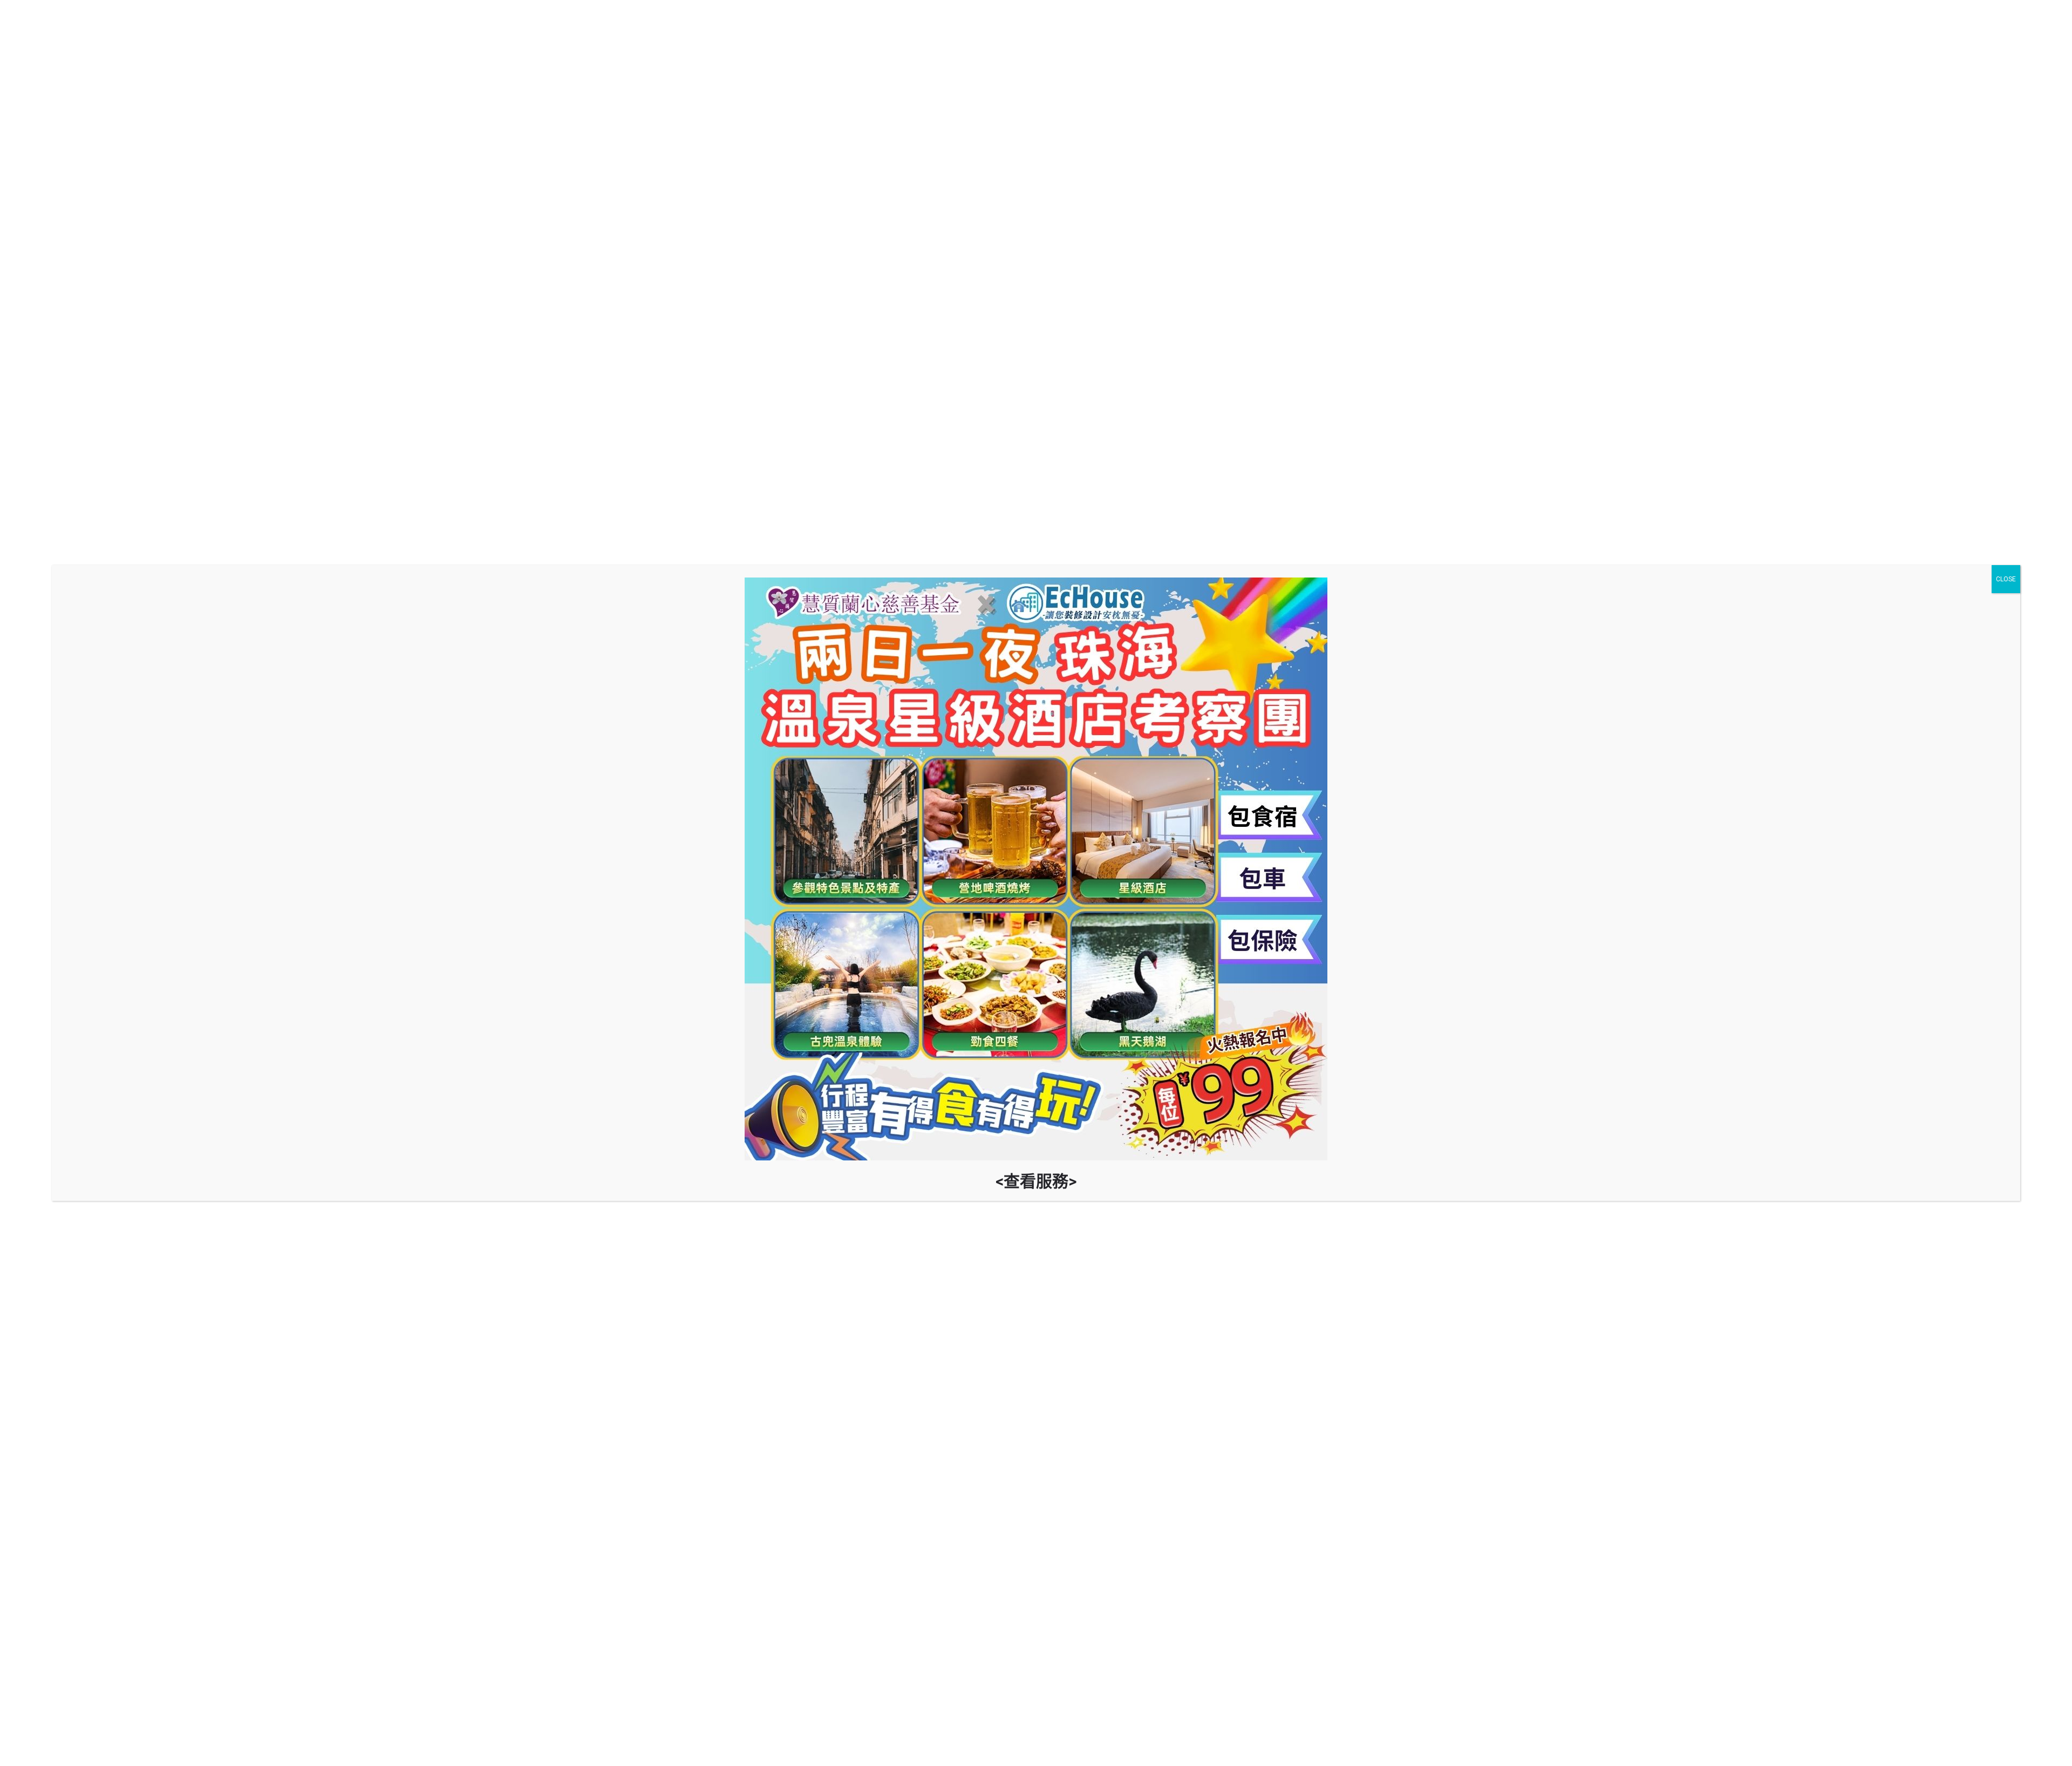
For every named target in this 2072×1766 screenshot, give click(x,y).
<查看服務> (1036, 1181)
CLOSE (2006, 579)
